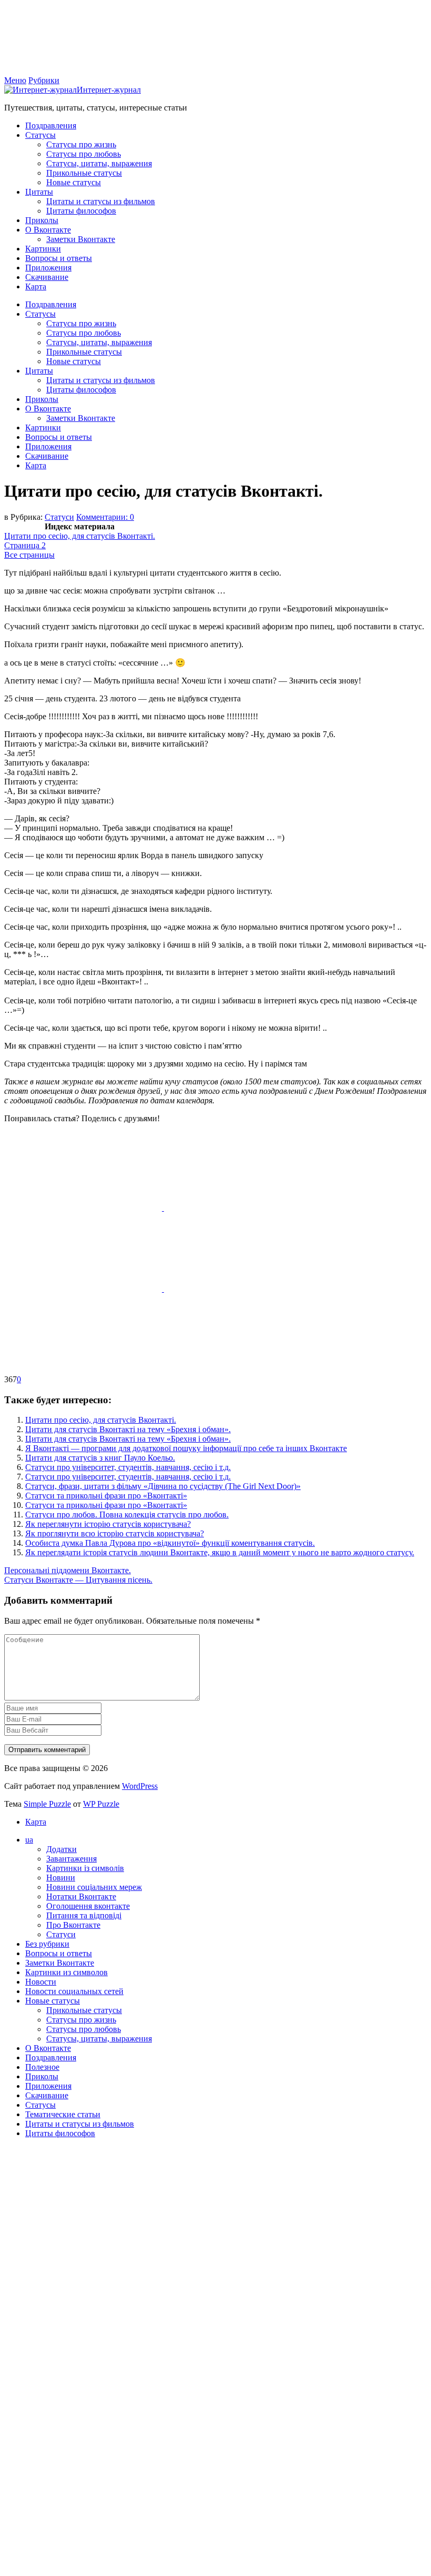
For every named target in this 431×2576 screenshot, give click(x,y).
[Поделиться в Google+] (243, 1289)
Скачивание (47, 277)
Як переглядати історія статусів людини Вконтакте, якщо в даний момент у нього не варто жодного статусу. (220, 1552)
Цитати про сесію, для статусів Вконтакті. (80, 536)
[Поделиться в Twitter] (83, 1370)
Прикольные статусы (84, 173)
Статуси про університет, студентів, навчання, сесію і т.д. (128, 1467)
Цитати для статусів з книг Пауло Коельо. (100, 1458)
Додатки (61, 1849)
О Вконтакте (48, 230)
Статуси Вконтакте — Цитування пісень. (78, 1580)
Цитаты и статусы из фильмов (101, 201)
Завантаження (71, 1859)
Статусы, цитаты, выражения (99, 163)
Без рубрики (47, 1944)
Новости (41, 1982)
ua (29, 1840)
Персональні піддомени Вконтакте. (68, 1570)
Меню (15, 80)
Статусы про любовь (84, 154)
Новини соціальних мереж (94, 1887)
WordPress (140, 1786)
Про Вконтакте (73, 1925)
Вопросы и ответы (59, 258)
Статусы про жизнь (81, 144)
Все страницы (29, 555)
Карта (36, 286)
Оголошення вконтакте (88, 1906)
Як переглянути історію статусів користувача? (108, 1524)
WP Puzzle (101, 1804)
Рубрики (44, 80)
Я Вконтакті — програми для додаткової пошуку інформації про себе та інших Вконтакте (186, 1448)
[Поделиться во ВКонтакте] (243, 1208)
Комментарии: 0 (105, 517)
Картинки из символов (66, 1972)
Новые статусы (74, 182)
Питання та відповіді (84, 1915)
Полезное (42, 2067)
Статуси (59, 517)
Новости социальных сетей (74, 1991)
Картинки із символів (85, 1868)
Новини (61, 1878)
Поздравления (51, 125)
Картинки (43, 249)
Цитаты (39, 192)
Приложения (48, 268)
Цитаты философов (81, 211)
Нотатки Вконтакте (81, 1896)
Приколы (42, 220)
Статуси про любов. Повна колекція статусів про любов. (127, 1515)
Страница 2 (25, 545)
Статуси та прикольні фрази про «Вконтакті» (106, 1496)
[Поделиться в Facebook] (84, 1208)
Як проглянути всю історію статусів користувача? (115, 1533)
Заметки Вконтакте (81, 239)
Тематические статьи (63, 2114)
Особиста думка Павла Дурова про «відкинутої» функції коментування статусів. (170, 1543)
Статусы (40, 135)
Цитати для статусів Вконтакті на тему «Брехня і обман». (128, 1429)
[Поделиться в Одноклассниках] (84, 1289)
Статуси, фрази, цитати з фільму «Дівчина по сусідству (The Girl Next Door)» (163, 1486)
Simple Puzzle (47, 1804)
